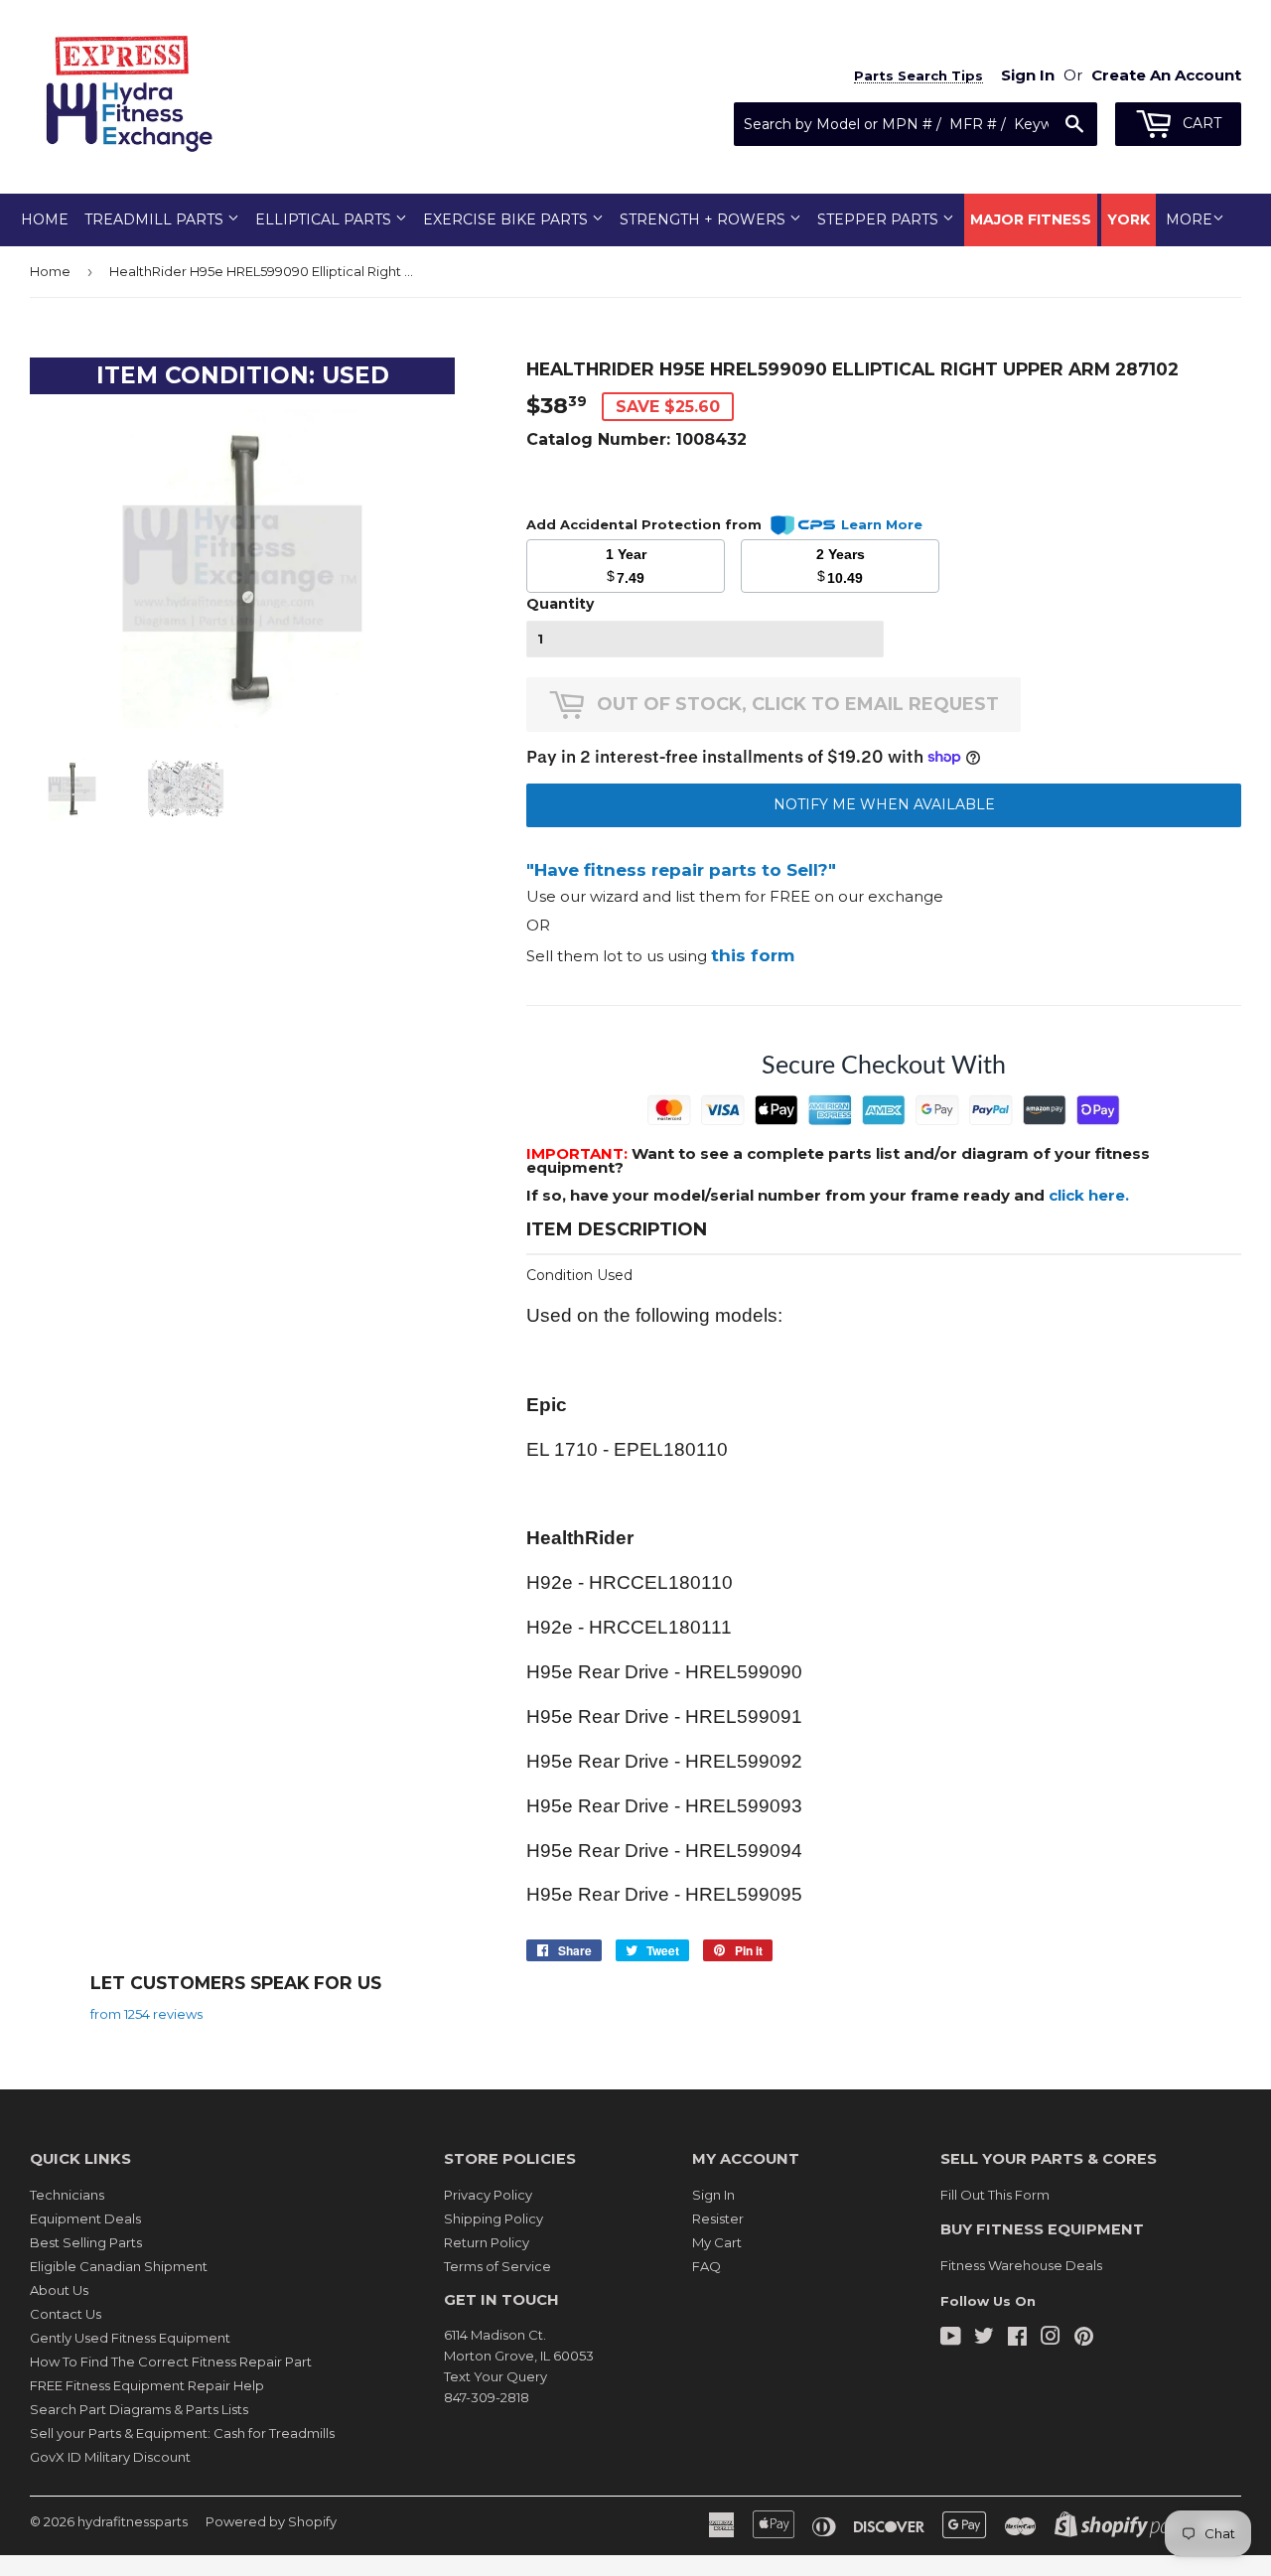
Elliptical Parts (325, 219)
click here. (1089, 1195)
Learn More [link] (882, 524)
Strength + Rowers (705, 219)
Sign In (713, 2195)
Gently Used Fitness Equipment (130, 2338)
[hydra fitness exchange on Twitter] (984, 2339)
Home (45, 219)
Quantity (560, 604)
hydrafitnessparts (133, 2521)
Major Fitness (1031, 219)
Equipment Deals (85, 2218)
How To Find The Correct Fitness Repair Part (171, 2361)
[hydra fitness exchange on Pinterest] (1084, 2339)
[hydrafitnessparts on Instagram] (1051, 2339)
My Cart (717, 2242)
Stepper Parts (880, 219)
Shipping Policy (494, 2218)
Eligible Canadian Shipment (119, 2266)
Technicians (67, 2195)
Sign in (1028, 75)
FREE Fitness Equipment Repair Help (147, 2385)
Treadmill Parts (156, 219)
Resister (718, 2218)
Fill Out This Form (995, 2195)
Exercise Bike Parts (507, 219)
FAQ (706, 2266)
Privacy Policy (488, 2195)
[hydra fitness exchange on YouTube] (951, 2339)
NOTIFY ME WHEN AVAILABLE (884, 804)
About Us (59, 2290)
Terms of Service (497, 2266)
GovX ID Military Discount (110, 2457)
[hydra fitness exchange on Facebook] (1017, 2339)
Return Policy (487, 2242)
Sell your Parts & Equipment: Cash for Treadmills (182, 2433)
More (1189, 219)
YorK (1129, 219)
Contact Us (66, 2314)
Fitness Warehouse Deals (1021, 2265)
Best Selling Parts (86, 2242)
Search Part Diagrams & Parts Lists (139, 2409)
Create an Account (1166, 75)
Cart (1200, 123)
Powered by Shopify (271, 2521)
